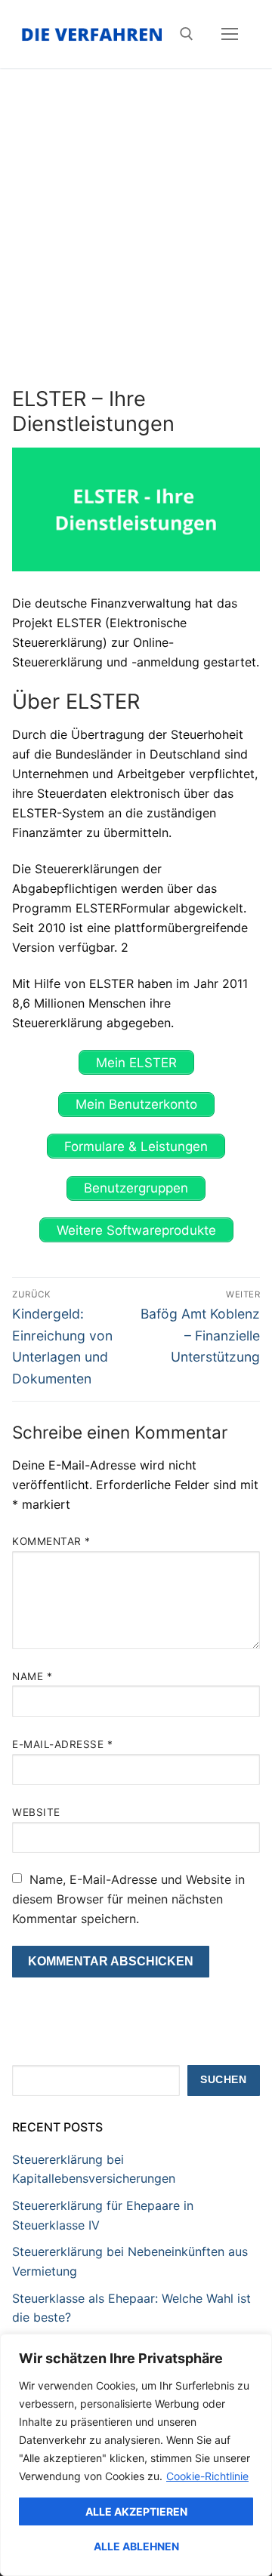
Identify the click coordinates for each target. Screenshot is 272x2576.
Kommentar (51, 1541)
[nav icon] (230, 34)
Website (36, 1812)
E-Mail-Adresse (62, 1744)
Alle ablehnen (136, 2546)
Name (32, 1676)
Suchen (223, 2080)
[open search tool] (187, 34)
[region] (136, 2455)
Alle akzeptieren (136, 2511)
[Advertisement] (136, 243)
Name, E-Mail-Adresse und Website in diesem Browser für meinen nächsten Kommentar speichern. (128, 1899)
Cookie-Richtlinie (207, 2476)
